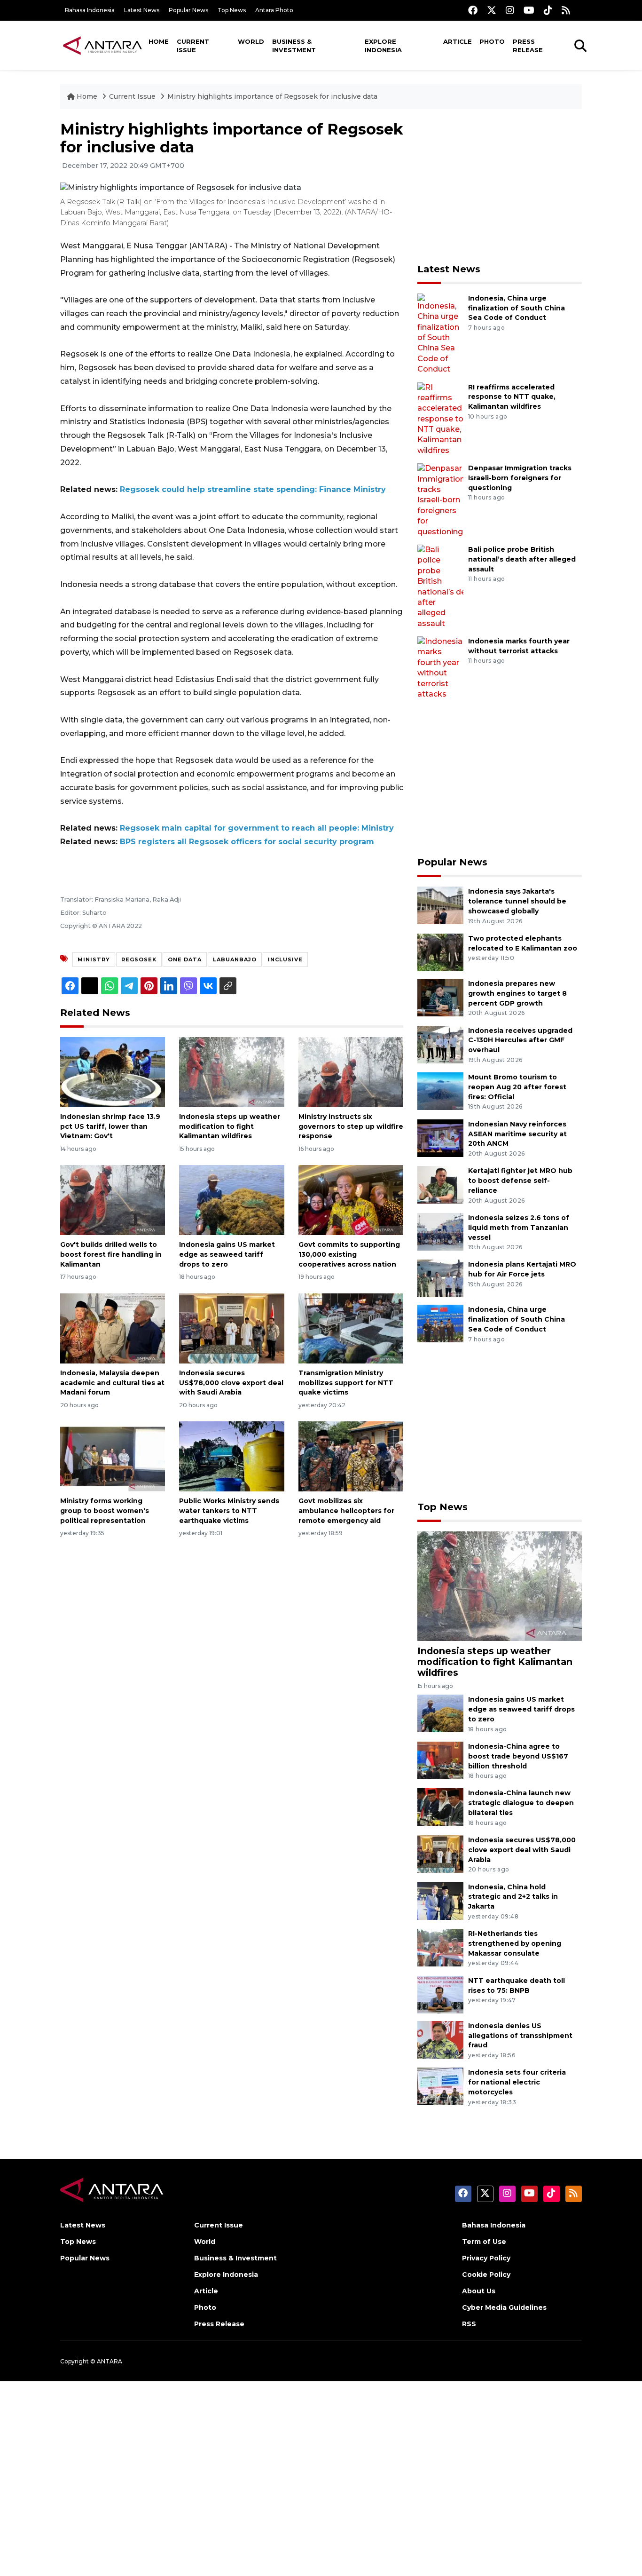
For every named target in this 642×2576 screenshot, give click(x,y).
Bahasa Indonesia (90, 10)
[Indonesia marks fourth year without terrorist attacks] (440, 668)
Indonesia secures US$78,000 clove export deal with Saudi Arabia (231, 1383)
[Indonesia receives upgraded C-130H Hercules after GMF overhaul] (440, 1044)
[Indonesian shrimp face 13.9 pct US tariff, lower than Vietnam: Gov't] (113, 1072)
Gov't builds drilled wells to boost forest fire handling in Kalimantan (111, 1254)
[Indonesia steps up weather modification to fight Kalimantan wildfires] (231, 1072)
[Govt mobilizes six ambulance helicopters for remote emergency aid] (351, 1456)
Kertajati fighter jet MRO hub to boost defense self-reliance (520, 1181)
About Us (479, 2291)
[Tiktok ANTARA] (548, 10)
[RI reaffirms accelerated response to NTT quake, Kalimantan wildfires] (440, 418)
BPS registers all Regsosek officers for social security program (247, 842)
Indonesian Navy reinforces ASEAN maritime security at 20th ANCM (517, 1134)
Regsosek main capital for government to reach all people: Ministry (257, 828)
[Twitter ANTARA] (492, 10)
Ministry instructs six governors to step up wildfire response (351, 1126)
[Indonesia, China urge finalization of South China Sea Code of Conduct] (440, 333)
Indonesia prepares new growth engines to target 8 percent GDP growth (517, 993)
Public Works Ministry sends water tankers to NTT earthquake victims (229, 1511)
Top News (232, 10)
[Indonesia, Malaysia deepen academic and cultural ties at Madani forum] (113, 1328)
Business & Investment (294, 46)
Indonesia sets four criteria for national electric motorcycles (517, 2082)
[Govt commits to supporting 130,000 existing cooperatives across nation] (351, 1200)
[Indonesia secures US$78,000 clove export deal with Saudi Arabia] (231, 1328)
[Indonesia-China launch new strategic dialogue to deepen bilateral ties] (440, 1807)
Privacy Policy (486, 2258)
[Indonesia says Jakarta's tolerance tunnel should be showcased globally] (440, 905)
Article (458, 41)
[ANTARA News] (102, 45)
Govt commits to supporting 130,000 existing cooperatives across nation (349, 1254)
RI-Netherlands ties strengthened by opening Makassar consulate (515, 1943)
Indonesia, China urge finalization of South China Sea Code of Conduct (517, 308)
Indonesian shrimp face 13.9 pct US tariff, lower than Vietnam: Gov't (110, 1126)
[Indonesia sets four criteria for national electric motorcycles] (440, 2086)
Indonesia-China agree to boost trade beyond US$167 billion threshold (518, 1756)
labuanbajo (235, 959)
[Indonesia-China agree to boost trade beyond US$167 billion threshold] (440, 1760)
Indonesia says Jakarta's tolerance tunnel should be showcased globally (517, 901)
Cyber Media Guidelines (504, 2307)
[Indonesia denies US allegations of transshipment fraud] (440, 2039)
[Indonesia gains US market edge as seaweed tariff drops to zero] (231, 1200)
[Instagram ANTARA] (510, 10)
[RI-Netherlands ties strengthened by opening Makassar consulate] (440, 1947)
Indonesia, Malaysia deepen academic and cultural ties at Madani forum (112, 1383)
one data (185, 959)
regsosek (139, 959)
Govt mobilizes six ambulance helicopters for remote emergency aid (346, 1511)
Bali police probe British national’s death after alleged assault (522, 559)
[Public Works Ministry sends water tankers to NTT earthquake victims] (231, 1456)
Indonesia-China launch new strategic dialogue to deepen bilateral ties (521, 1803)
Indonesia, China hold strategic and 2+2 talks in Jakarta (513, 1897)
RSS (469, 2324)
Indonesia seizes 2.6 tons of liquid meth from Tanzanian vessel (519, 1228)
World (251, 41)
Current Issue (193, 46)
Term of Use (484, 2242)
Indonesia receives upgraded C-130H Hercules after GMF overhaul (520, 1040)
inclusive (285, 959)
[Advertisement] (500, 186)
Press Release (528, 46)
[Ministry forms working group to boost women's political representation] (113, 1456)
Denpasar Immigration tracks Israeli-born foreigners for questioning (520, 478)
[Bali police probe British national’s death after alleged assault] (440, 586)
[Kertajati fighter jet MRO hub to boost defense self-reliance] (440, 1185)
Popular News (188, 10)
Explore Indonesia (383, 46)
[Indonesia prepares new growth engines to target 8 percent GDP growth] (440, 997)
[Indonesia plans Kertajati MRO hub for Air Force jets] (440, 1278)
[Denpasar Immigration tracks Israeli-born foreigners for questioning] (440, 500)
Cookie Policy (486, 2275)
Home (159, 41)
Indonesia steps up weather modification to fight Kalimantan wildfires (230, 1126)
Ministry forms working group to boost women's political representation (105, 1511)
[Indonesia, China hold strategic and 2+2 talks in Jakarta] (440, 1900)
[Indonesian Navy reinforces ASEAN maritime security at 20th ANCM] (440, 1137)
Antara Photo (274, 10)
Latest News (142, 10)
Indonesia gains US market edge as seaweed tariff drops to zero (227, 1254)
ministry (94, 959)
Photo (492, 41)
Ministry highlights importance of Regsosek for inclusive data (272, 96)
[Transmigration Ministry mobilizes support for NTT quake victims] (351, 1328)
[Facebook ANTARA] (473, 10)
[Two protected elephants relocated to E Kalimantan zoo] (440, 952)
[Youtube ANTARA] (529, 10)
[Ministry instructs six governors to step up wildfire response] (351, 1072)
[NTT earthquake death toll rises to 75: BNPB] (440, 1994)
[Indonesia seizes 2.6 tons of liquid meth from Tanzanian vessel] (440, 1231)
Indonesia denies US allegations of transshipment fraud (520, 2036)
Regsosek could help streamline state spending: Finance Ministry (253, 489)
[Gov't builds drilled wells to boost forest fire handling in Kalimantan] (113, 1200)
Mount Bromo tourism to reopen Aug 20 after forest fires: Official (517, 1087)
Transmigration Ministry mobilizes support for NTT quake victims (346, 1383)
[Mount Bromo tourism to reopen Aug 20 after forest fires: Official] (440, 1090)
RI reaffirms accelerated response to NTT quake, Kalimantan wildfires (512, 397)
